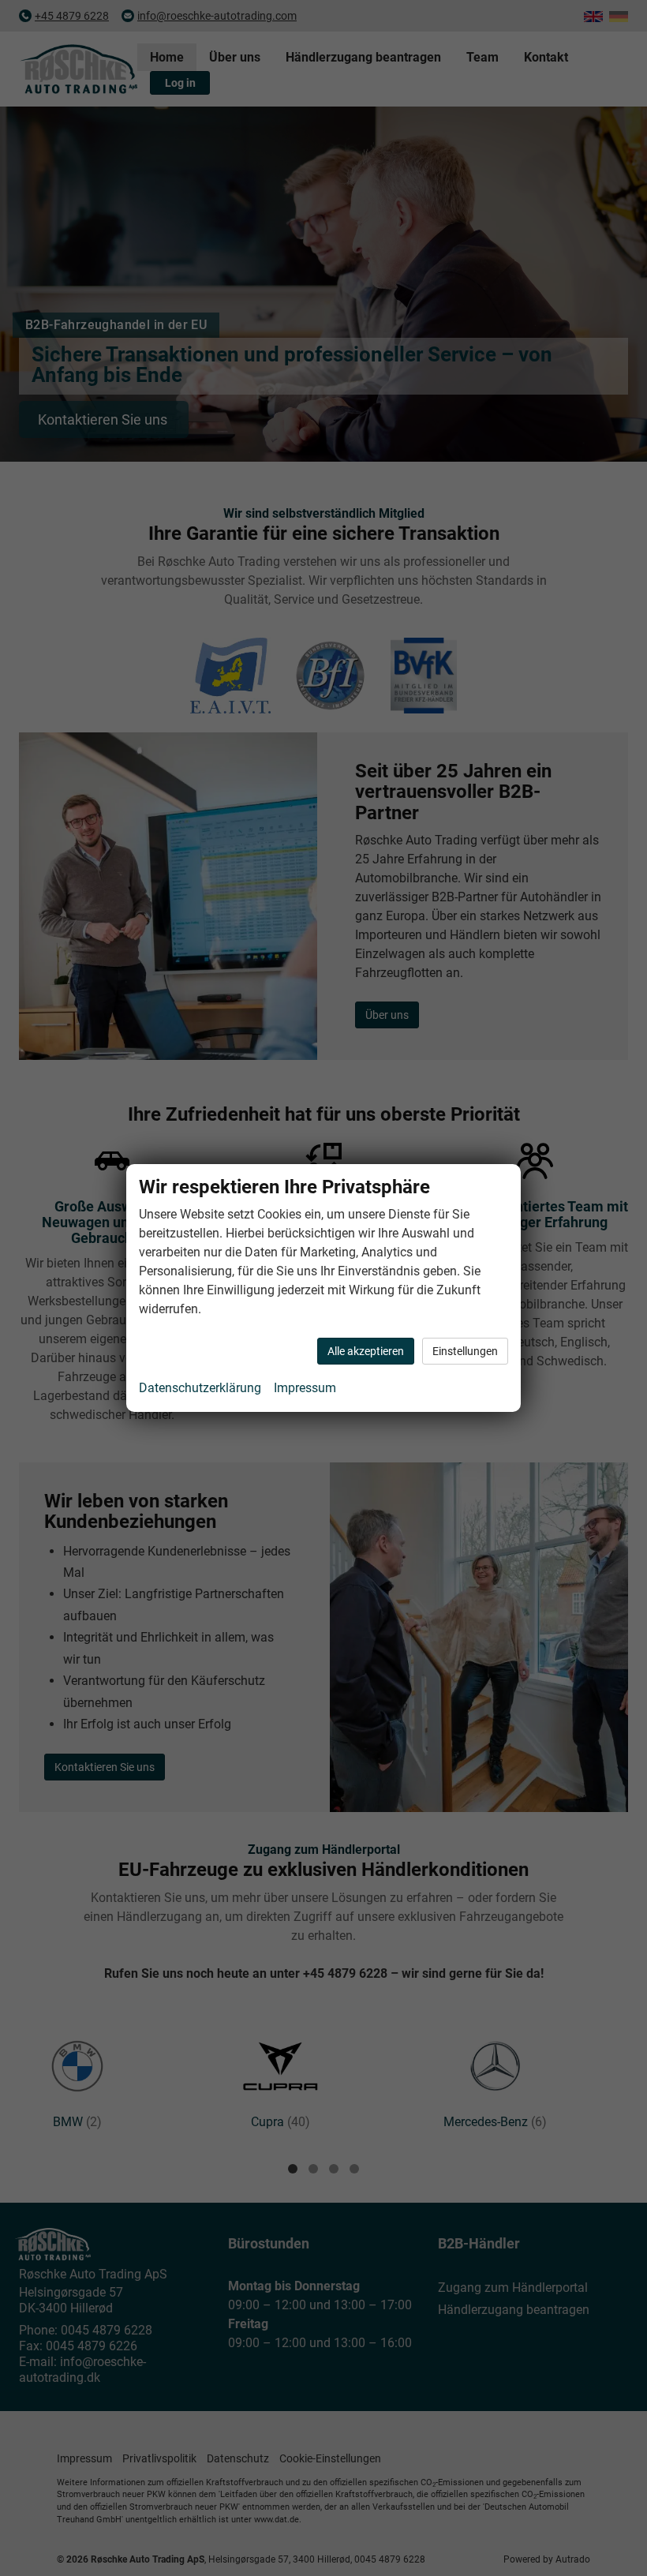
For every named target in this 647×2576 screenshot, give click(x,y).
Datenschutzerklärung (200, 1388)
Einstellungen (465, 1351)
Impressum (305, 1388)
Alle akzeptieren (366, 1351)
